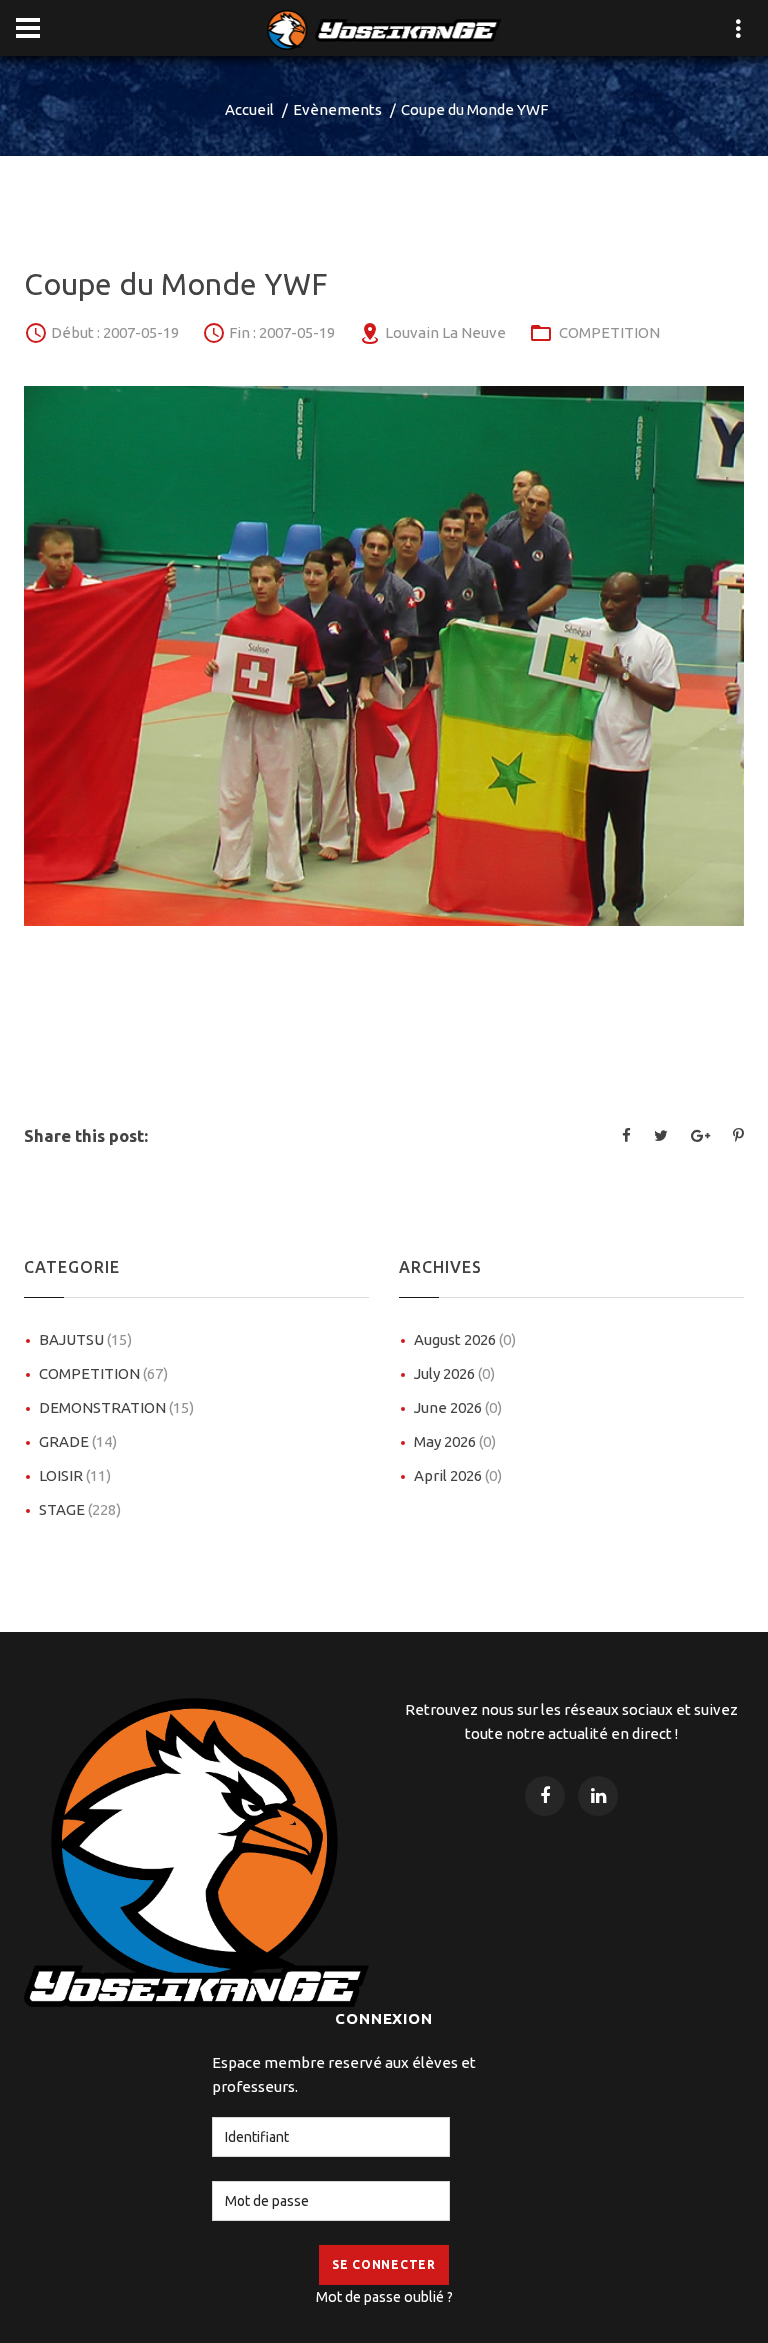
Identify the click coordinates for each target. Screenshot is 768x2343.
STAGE (80, 1509)
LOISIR (75, 1475)
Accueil (249, 109)
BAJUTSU (85, 1339)
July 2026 (454, 1373)
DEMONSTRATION (116, 1407)
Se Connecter (384, 2264)
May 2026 (455, 1441)
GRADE (78, 1441)
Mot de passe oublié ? (384, 2297)
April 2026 (458, 1475)
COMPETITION (609, 332)
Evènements (337, 109)
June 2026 (458, 1407)
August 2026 (465, 1339)
